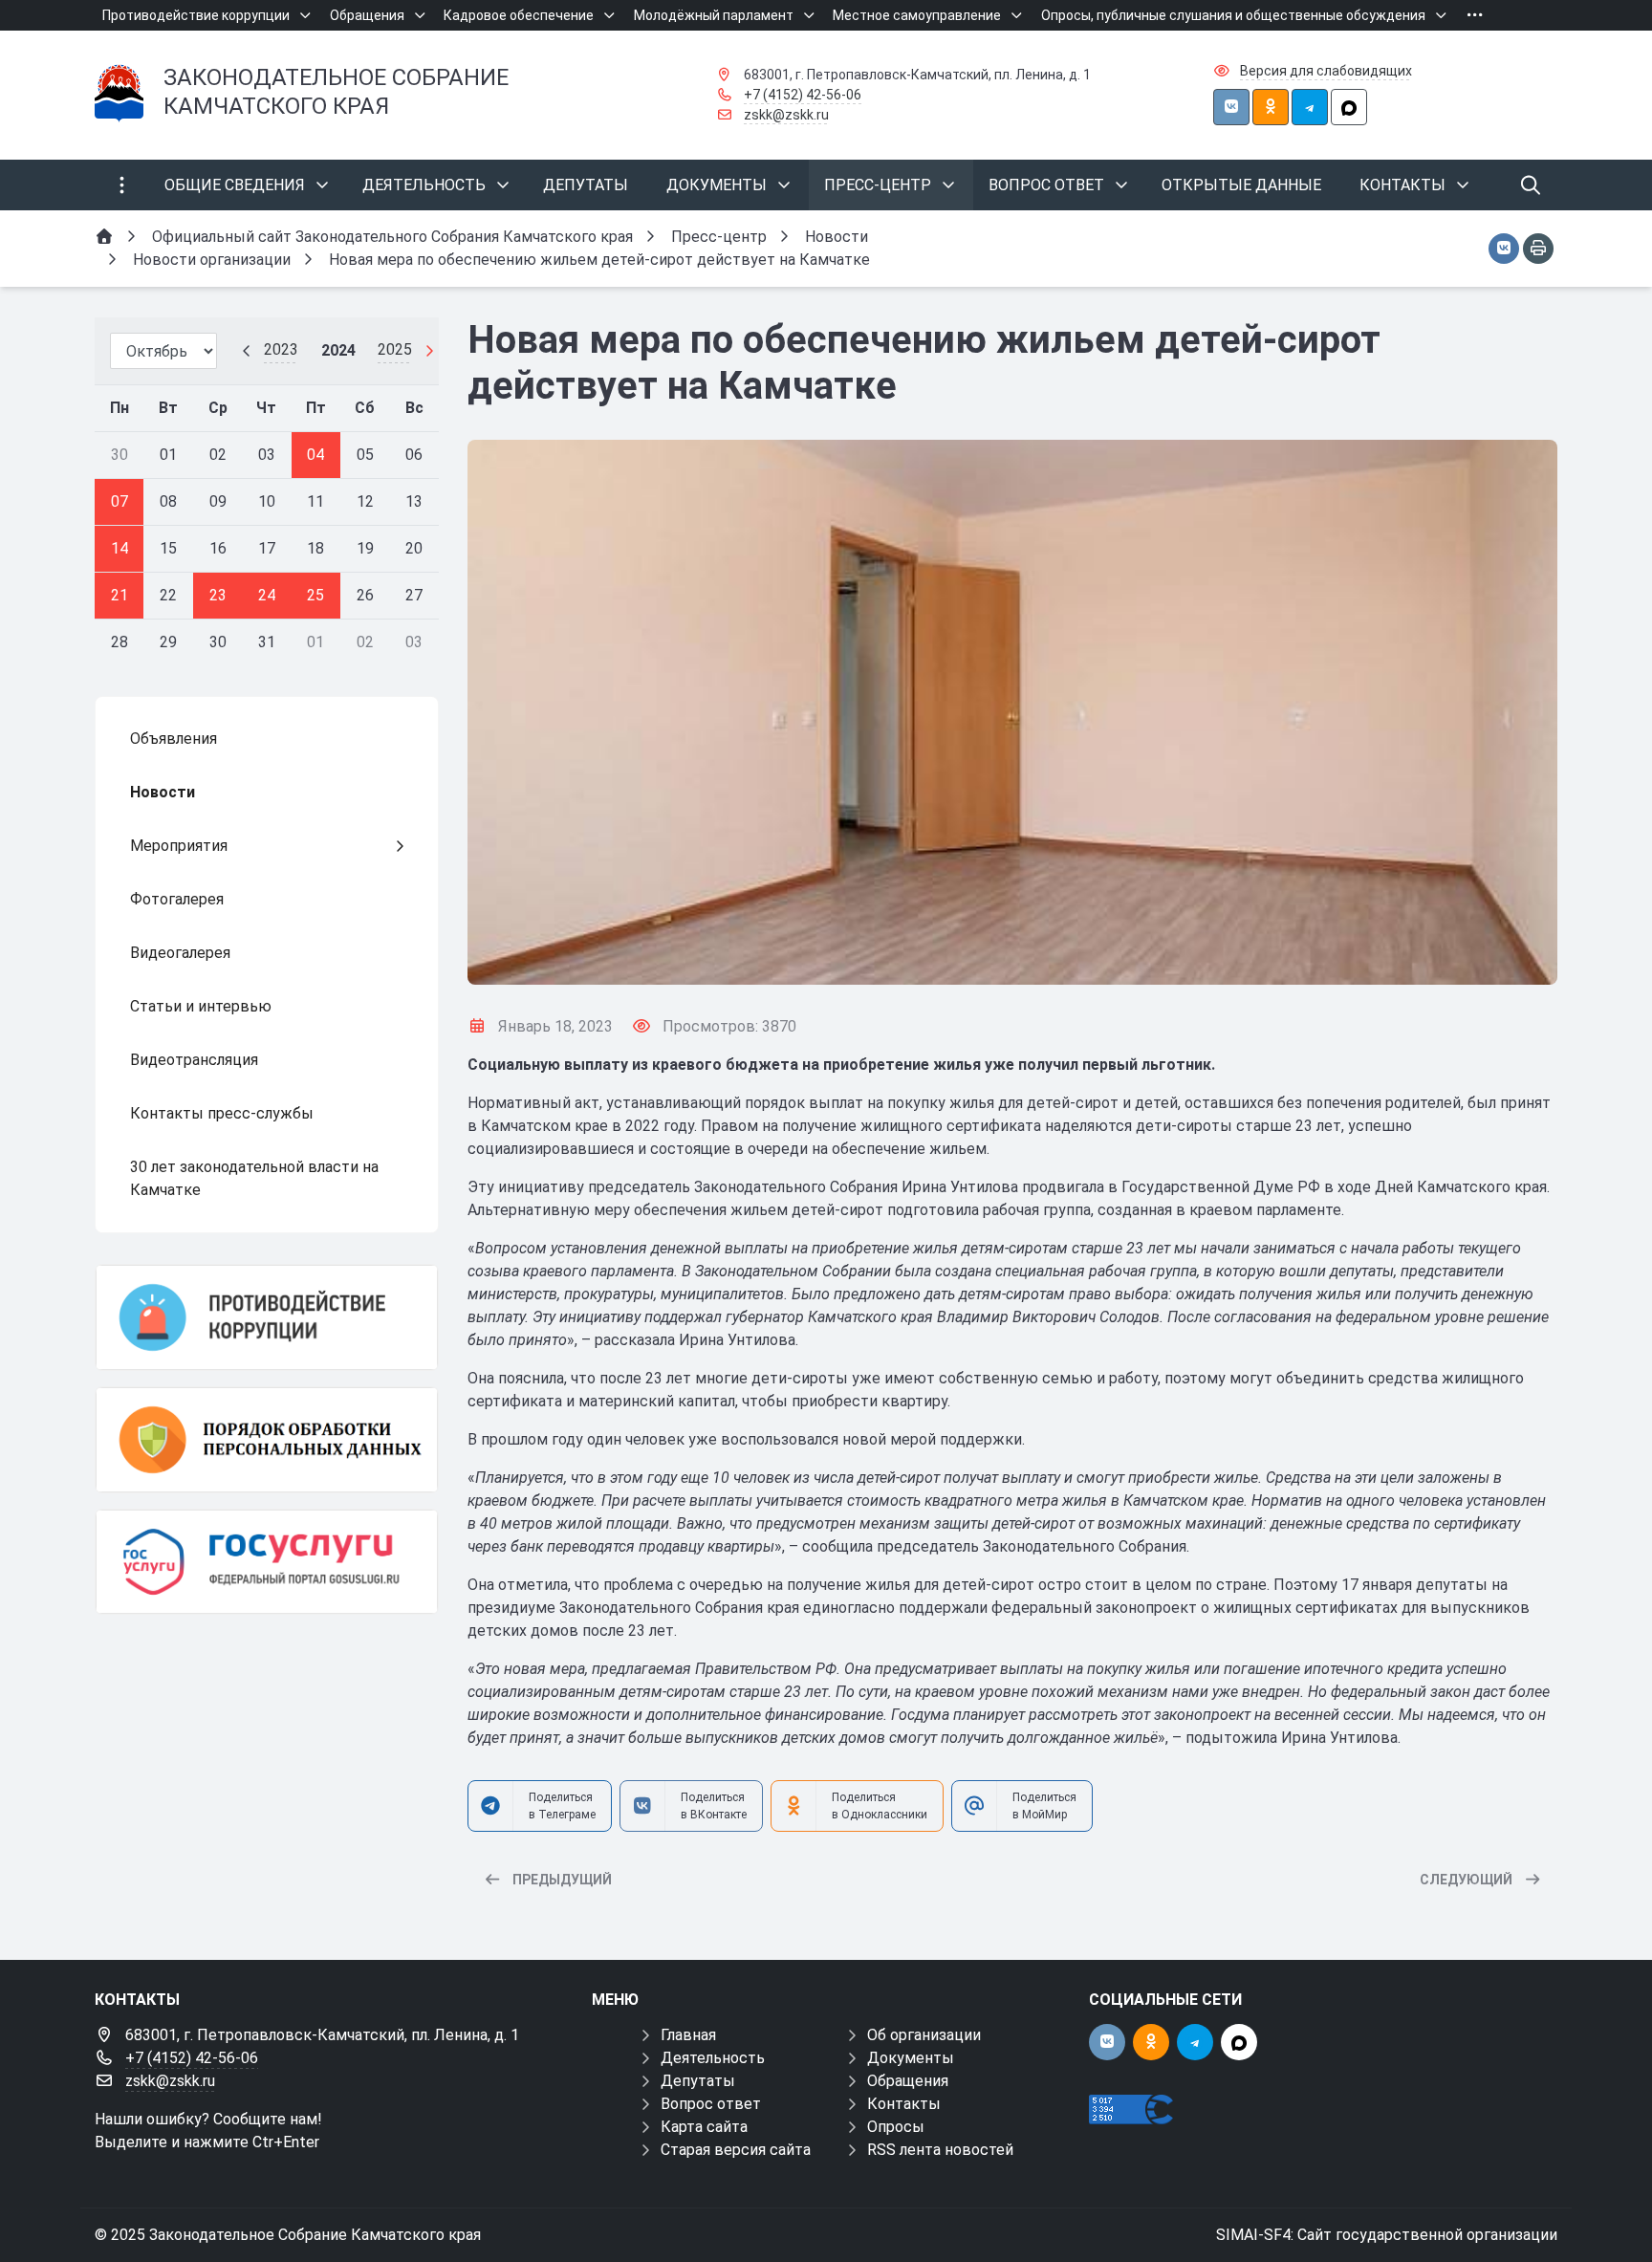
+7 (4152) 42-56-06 (803, 95)
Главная (688, 2035)
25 (315, 595)
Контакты (904, 2104)
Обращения (908, 2081)
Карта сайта (704, 2127)
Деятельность (713, 2058)
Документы (911, 2058)
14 (120, 548)
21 (120, 595)
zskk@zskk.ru (786, 115)
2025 (395, 349)
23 (218, 595)
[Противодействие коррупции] (267, 1317)
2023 (281, 349)
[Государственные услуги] (267, 1562)
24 (267, 595)
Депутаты (698, 2081)
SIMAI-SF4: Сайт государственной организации (1387, 2235)
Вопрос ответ (711, 2104)
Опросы (896, 2127)
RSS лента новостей (940, 2150)
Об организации (924, 2035)
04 (315, 455)
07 (120, 501)
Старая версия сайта (736, 2150)
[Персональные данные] (267, 1440)
